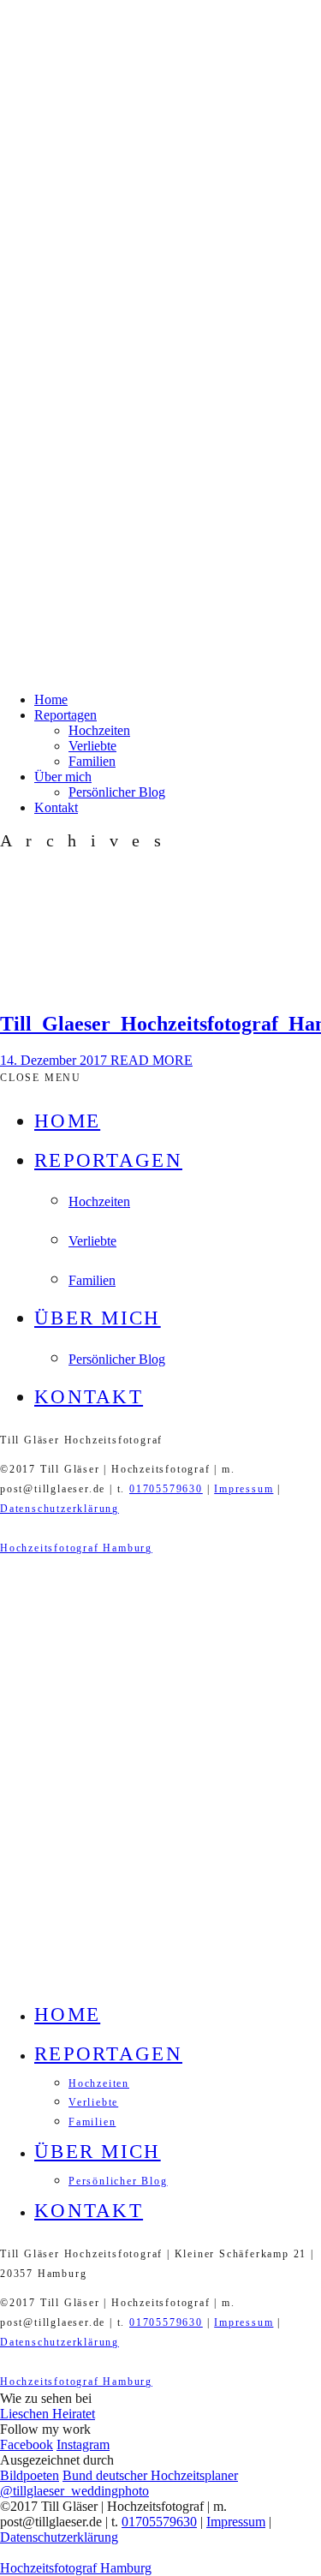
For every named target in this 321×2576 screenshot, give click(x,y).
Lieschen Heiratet (48, 2414)
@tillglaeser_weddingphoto (74, 2491)
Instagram (83, 2445)
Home (51, 699)
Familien (92, 761)
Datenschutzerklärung (59, 1509)
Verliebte (92, 746)
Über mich (63, 777)
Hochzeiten (99, 730)
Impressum (244, 1489)
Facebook (27, 2445)
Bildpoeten (30, 2475)
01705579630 (166, 1489)
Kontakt (56, 807)
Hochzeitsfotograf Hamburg (76, 1548)
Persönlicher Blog (117, 792)
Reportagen (65, 715)
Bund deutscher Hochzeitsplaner (150, 2475)
